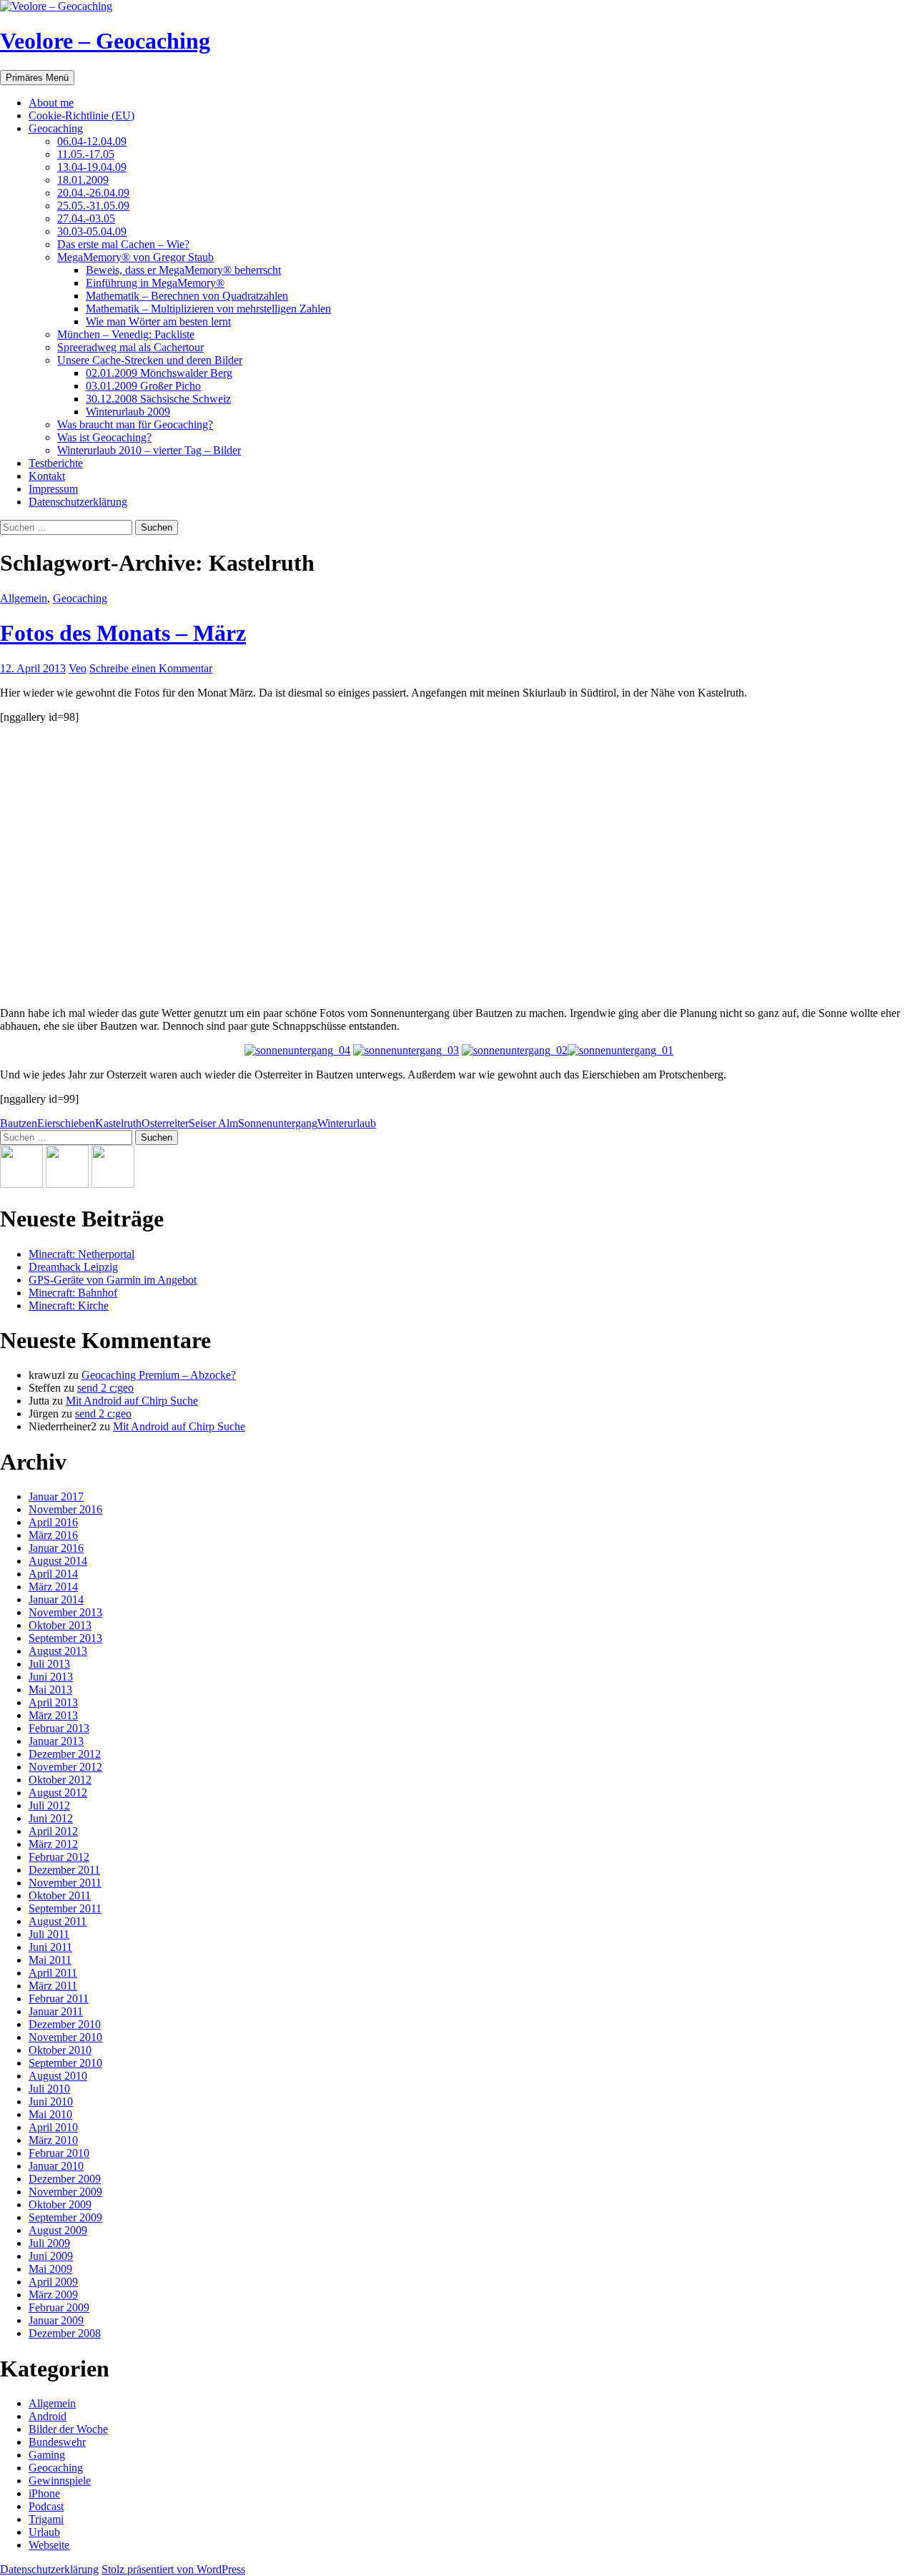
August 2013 (58, 1651)
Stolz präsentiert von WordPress (173, 2569)
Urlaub (44, 2532)
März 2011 (53, 1986)
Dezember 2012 (65, 1754)
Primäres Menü (37, 78)
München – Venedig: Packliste (126, 334)
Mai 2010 (50, 2114)
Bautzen (19, 1123)
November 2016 (65, 1509)
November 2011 (65, 1883)
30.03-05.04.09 (92, 231)
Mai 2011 (50, 1960)
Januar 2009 (56, 2320)
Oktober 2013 (60, 1625)
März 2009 (53, 2295)
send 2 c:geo (105, 1388)
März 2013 (53, 1715)
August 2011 (58, 1921)
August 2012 (58, 1793)
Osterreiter (165, 1123)
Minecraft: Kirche (69, 1306)
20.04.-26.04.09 (93, 193)
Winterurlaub (347, 1123)
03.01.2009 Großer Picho (143, 386)
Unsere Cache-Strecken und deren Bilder (150, 360)
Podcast (46, 2506)
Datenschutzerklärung (78, 502)
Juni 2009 (51, 2256)
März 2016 (53, 1535)
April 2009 (53, 2282)
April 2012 (53, 1831)
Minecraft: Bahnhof (73, 1293)
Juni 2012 (51, 1818)
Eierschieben (66, 1123)
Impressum (53, 489)
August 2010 (58, 2076)
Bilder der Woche (68, 2429)
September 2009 (65, 2217)
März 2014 (53, 1587)
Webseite (49, 2545)
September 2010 (65, 2063)
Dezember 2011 (64, 1870)
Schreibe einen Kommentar (151, 668)
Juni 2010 (51, 2101)
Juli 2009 (49, 2243)
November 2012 (65, 1767)
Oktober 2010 (60, 2050)
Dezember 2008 (65, 2333)
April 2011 (53, 1973)
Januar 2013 (56, 1741)
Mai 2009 (50, 2269)
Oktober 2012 (60, 1780)
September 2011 (65, 1908)
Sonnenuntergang (278, 1123)
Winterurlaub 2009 (128, 412)
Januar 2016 (56, 1548)
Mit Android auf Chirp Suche (132, 1401)
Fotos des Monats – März (123, 633)
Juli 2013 (49, 1664)
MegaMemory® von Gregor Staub (135, 257)
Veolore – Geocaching (105, 41)
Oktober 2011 (60, 1896)
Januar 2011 (56, 2011)
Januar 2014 (56, 1599)
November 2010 (65, 2037)
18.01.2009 (83, 180)
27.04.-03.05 (86, 218)
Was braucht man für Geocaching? (135, 424)
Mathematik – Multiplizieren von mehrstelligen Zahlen (208, 309)
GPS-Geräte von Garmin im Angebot (113, 1280)
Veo (78, 668)
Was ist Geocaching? (104, 437)
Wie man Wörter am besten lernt (158, 321)
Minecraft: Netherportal (81, 1254)
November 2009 (65, 2192)
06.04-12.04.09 (92, 141)
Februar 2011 (59, 1999)
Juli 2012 (49, 1805)
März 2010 (53, 2140)
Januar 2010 (56, 2166)
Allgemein (24, 598)
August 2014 (58, 1561)
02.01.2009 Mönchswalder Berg (159, 373)
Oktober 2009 (60, 2204)
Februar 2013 (59, 1728)
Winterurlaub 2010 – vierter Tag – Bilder (149, 450)
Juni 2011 (50, 1947)
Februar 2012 (59, 1857)
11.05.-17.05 (86, 154)
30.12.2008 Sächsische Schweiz (158, 399)
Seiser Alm (213, 1123)
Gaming (47, 2455)
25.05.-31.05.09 (93, 206)
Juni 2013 (51, 1677)
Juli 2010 (49, 2089)
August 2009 (58, 2230)
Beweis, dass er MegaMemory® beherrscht (183, 270)
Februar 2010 (59, 2153)
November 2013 (65, 1612)
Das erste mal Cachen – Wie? (123, 244)
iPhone (44, 2493)
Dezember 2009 (65, 2179)
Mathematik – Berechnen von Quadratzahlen (187, 296)
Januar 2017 (56, 1496)
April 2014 (53, 1574)
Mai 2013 (50, 1690)
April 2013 (53, 1702)
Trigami (46, 2519)
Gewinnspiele (60, 2481)
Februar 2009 (59, 2307)
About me (51, 103)
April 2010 (53, 2127)
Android (48, 2416)
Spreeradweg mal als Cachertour (130, 347)
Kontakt (47, 476)
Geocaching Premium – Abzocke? (159, 1375)
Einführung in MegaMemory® (155, 283)
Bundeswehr (57, 2442)
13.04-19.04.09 (92, 167)
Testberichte (56, 463)
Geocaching (56, 128)
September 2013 (65, 1638)
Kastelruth (118, 1123)
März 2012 (53, 1844)
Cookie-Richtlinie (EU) (81, 115)
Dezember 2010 (65, 2024)
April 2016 (53, 1522)
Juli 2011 (49, 1934)
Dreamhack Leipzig (73, 1267)
